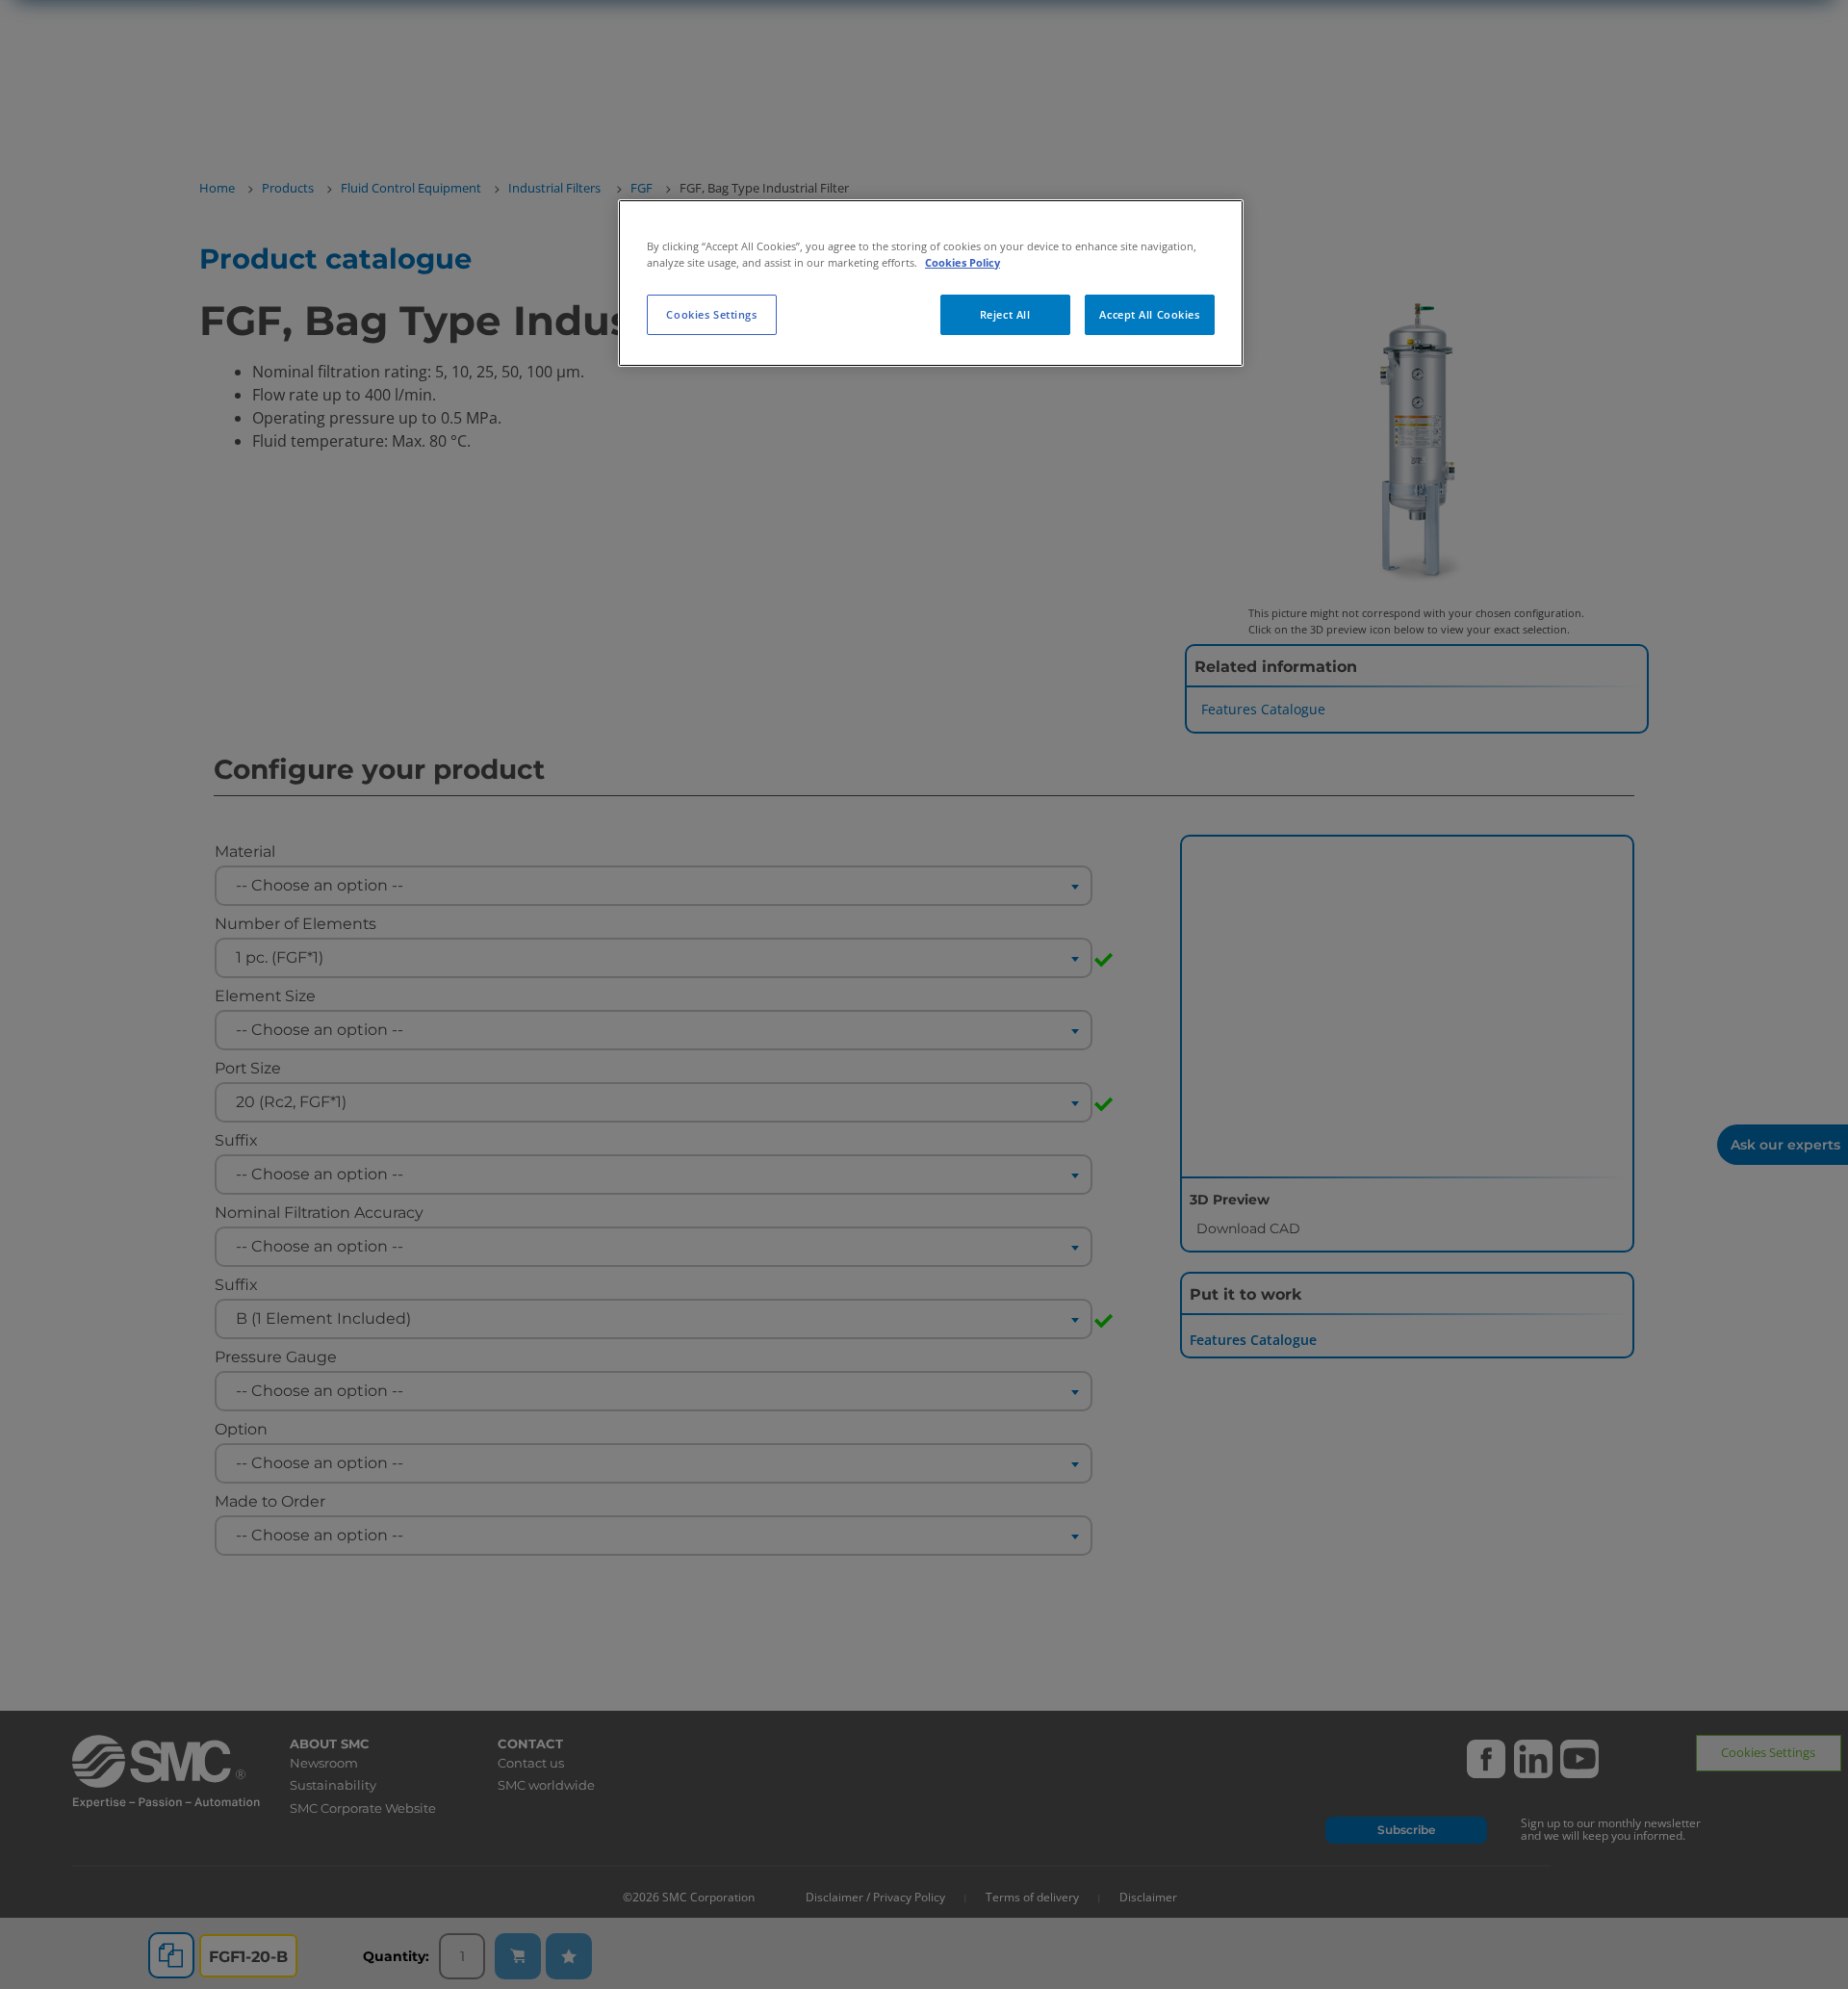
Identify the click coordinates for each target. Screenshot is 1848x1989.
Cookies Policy (962, 262)
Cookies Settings (711, 314)
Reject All (1005, 314)
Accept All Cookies (1149, 314)
